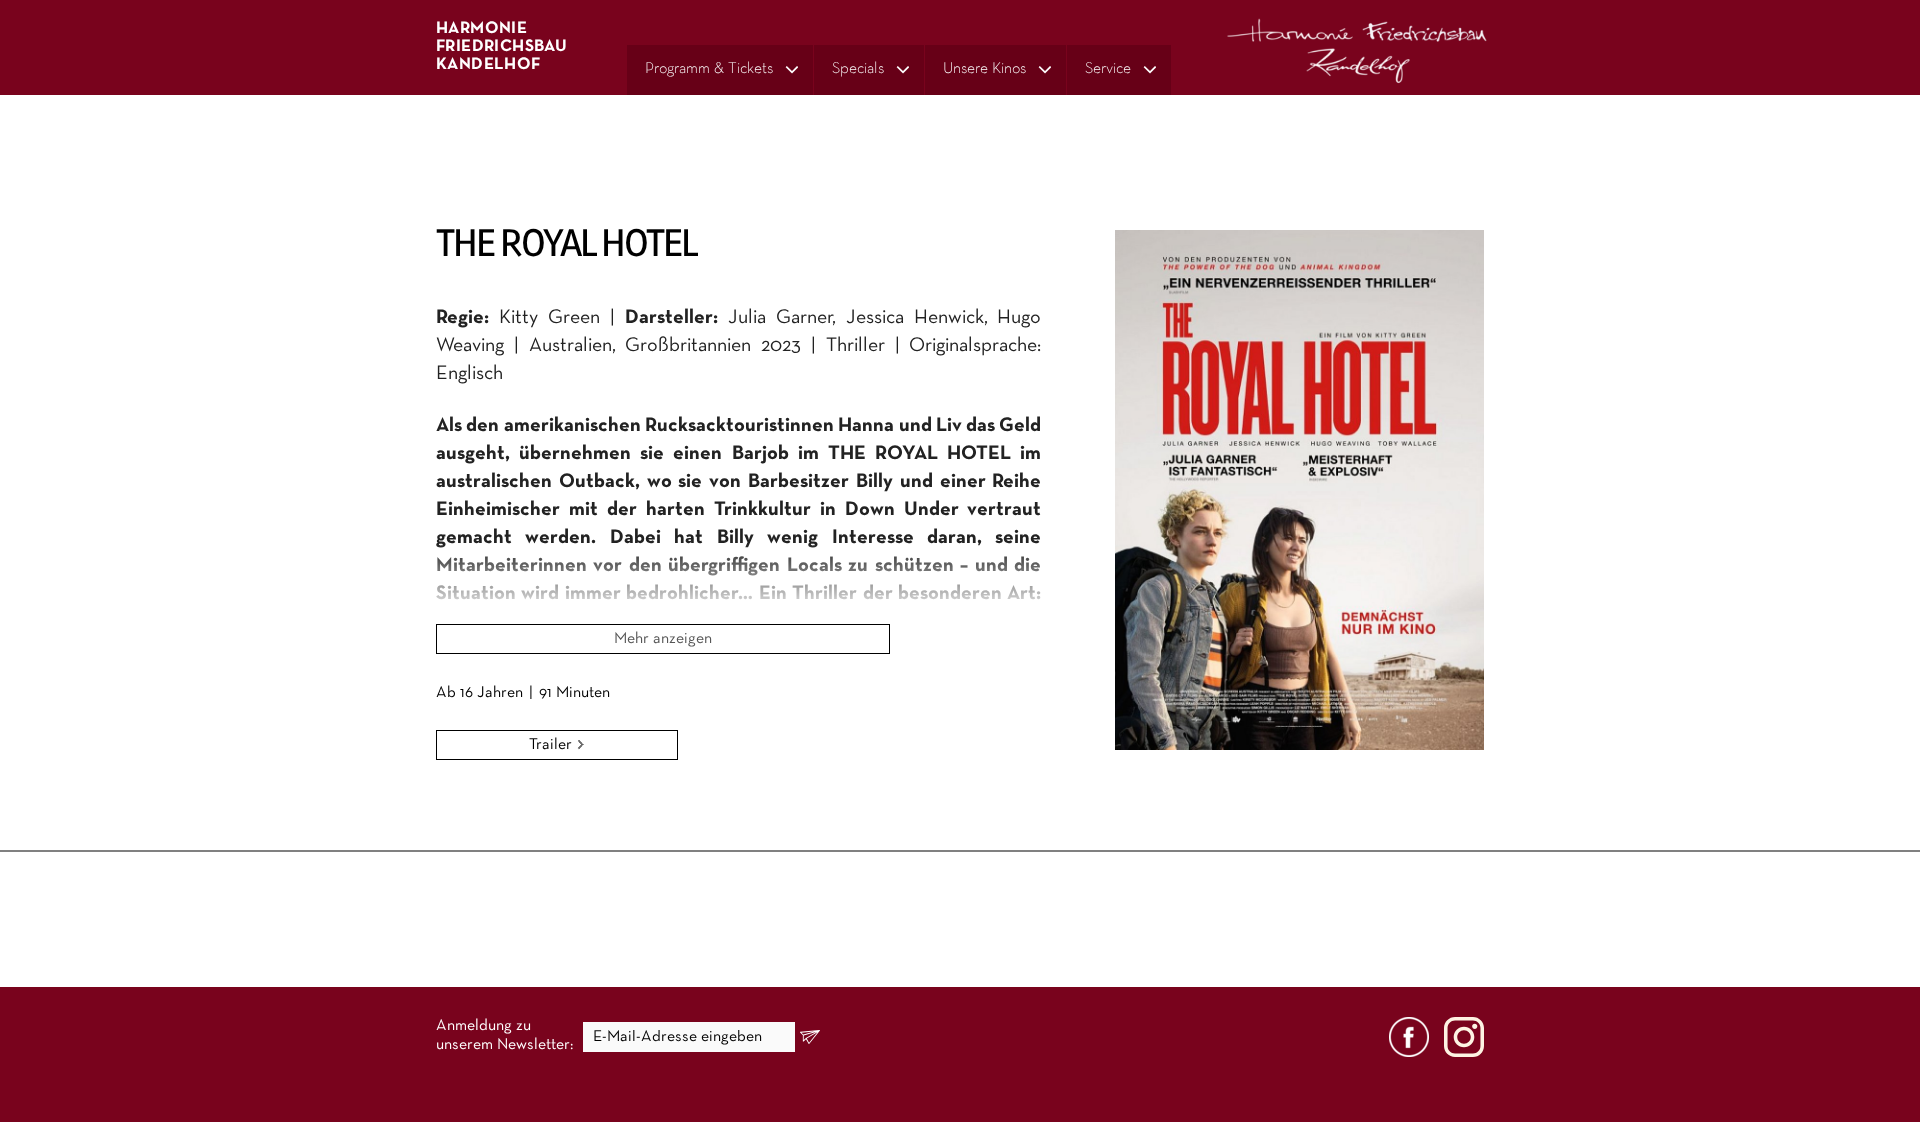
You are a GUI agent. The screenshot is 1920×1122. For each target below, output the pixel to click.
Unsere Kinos (984, 69)
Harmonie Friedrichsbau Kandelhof (501, 46)
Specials (858, 69)
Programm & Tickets (709, 69)
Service (1108, 69)
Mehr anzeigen (663, 639)
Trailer (552, 745)
